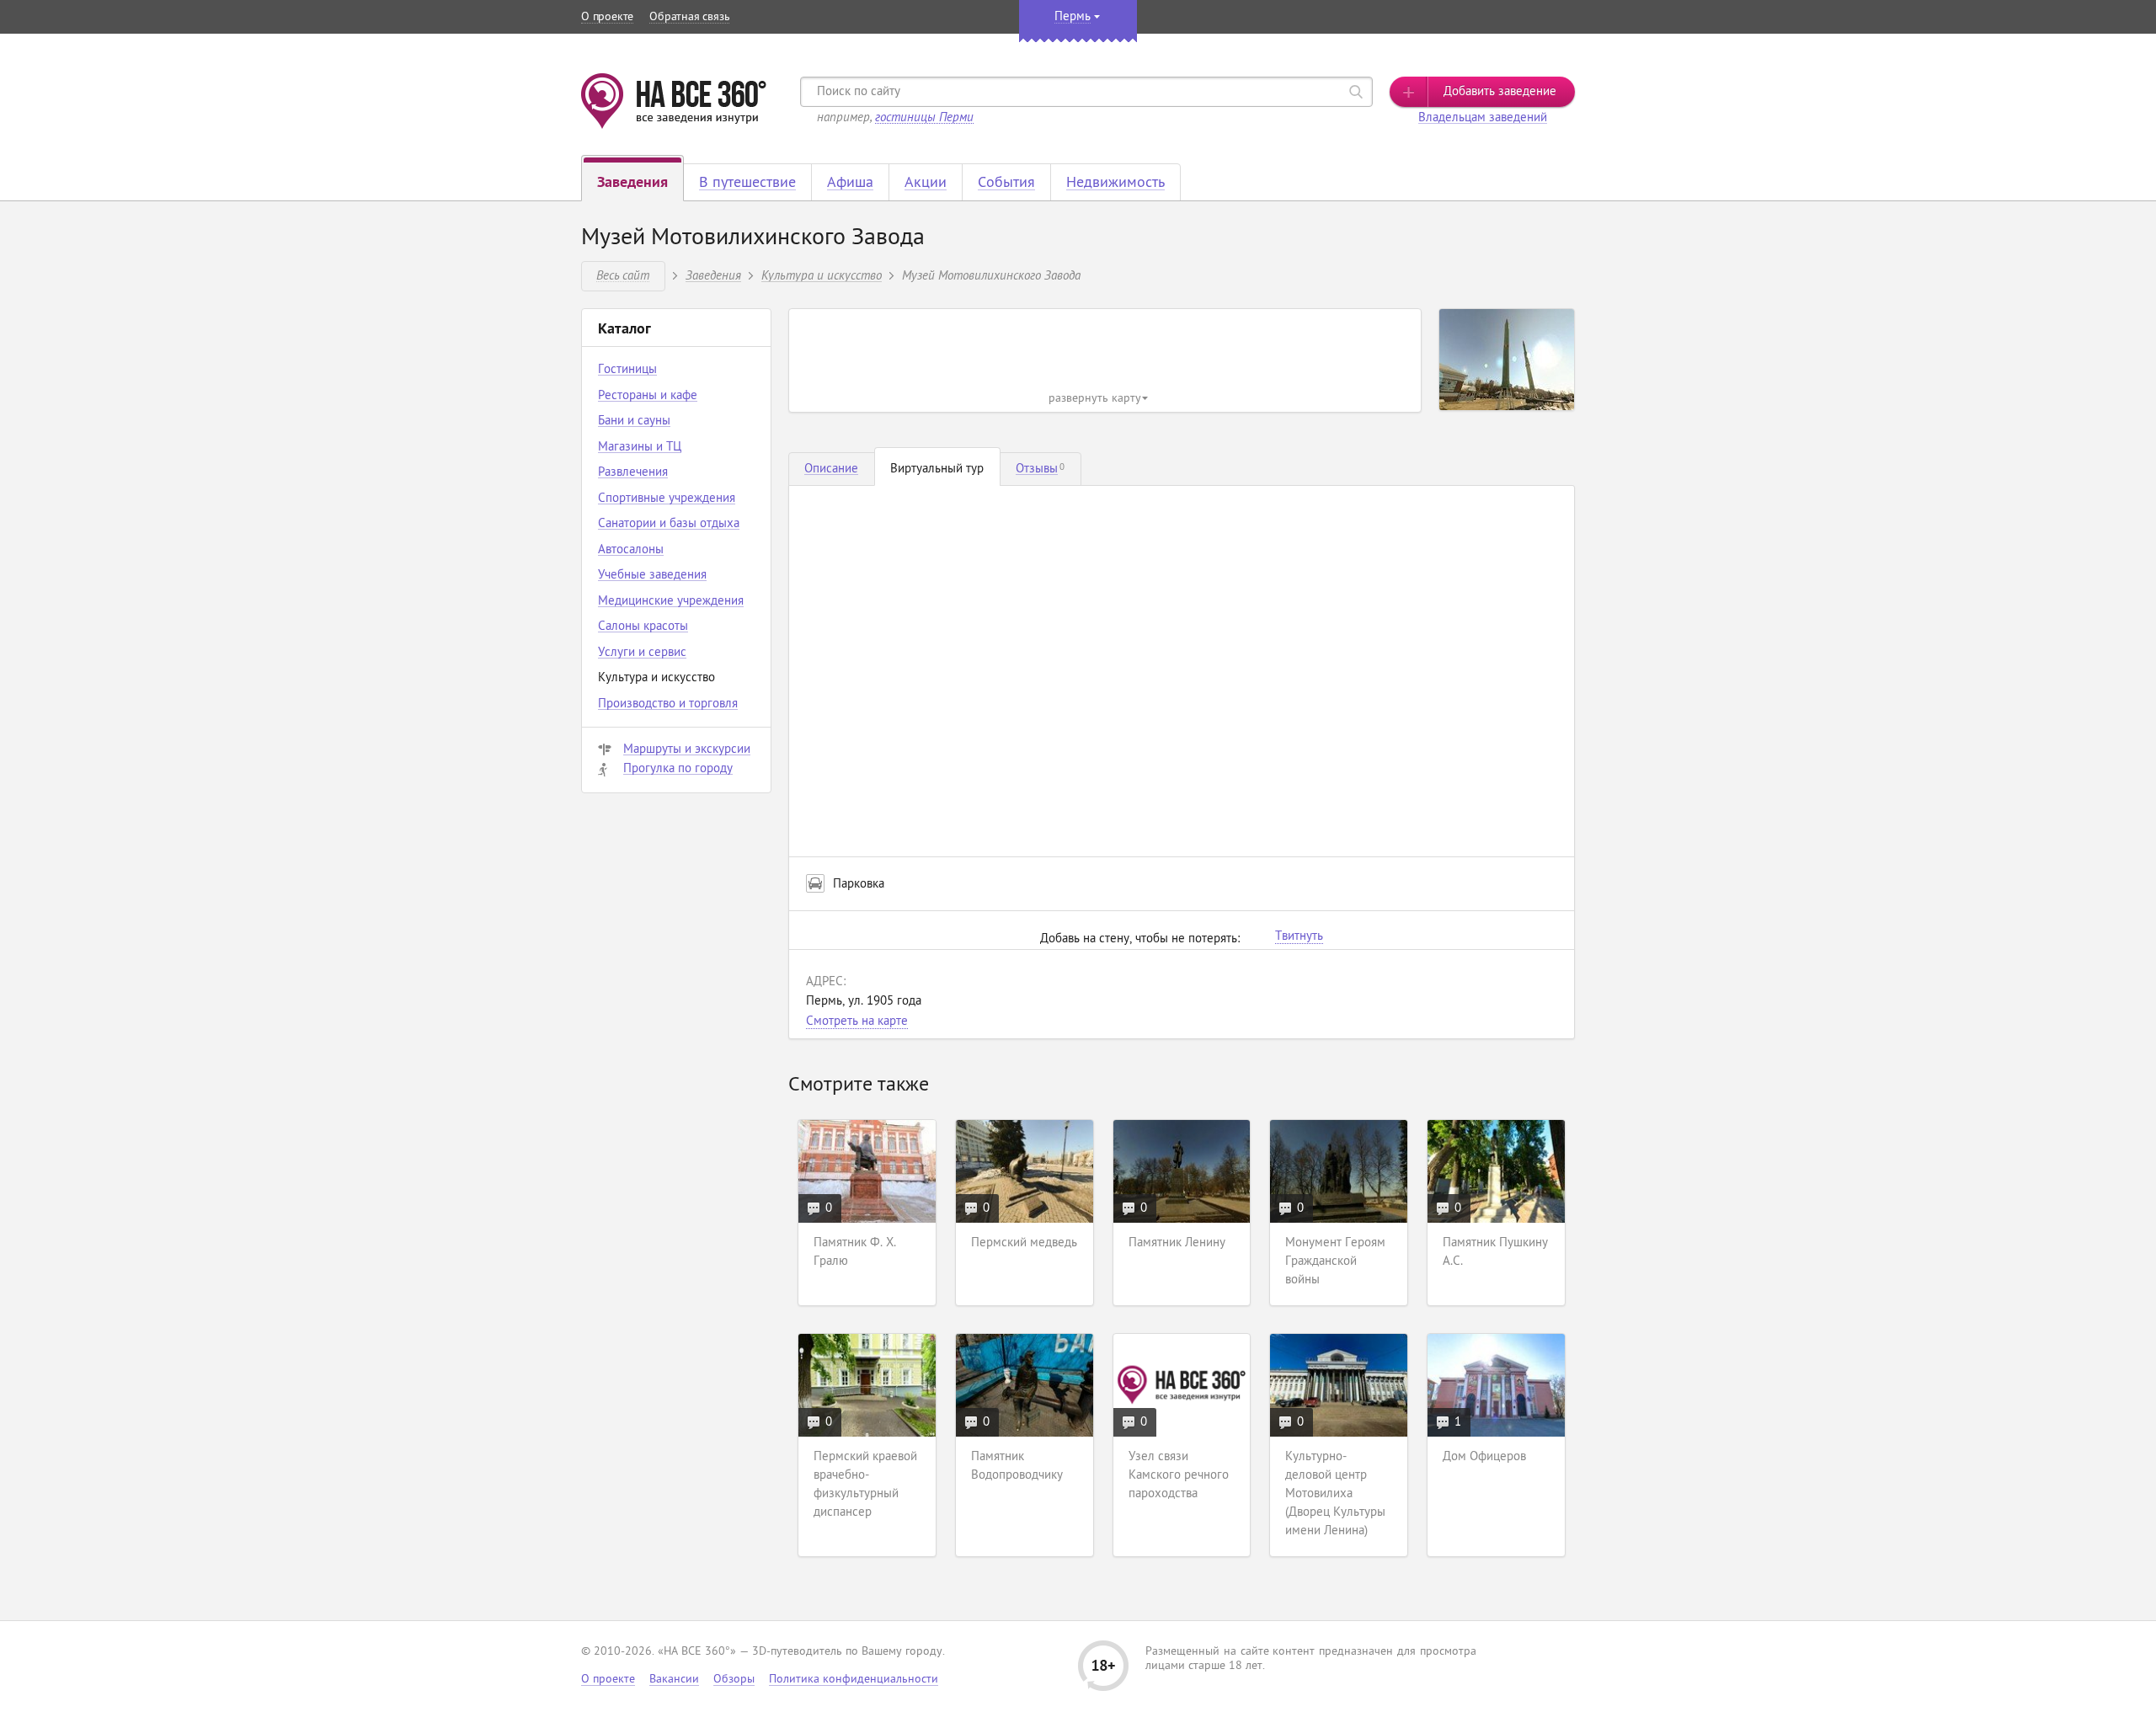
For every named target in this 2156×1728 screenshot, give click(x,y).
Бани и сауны (634, 421)
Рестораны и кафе (648, 396)
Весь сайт (623, 275)
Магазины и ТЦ (640, 448)
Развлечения (633, 473)
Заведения (713, 275)
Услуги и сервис (642, 653)
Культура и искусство (822, 275)
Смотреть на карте (857, 1022)
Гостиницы (627, 370)
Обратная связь (689, 17)
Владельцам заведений (1483, 118)
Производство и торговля (668, 704)
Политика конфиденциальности (854, 1680)
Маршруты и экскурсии (687, 750)
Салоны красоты (643, 627)
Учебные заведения (652, 576)
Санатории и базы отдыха (669, 524)
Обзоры (734, 1680)
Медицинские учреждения (671, 602)
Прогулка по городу (678, 769)
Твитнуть (1299, 937)
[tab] (832, 469)
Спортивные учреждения (667, 499)
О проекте (607, 17)
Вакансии (674, 1680)
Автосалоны (631, 550)
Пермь (1073, 17)
